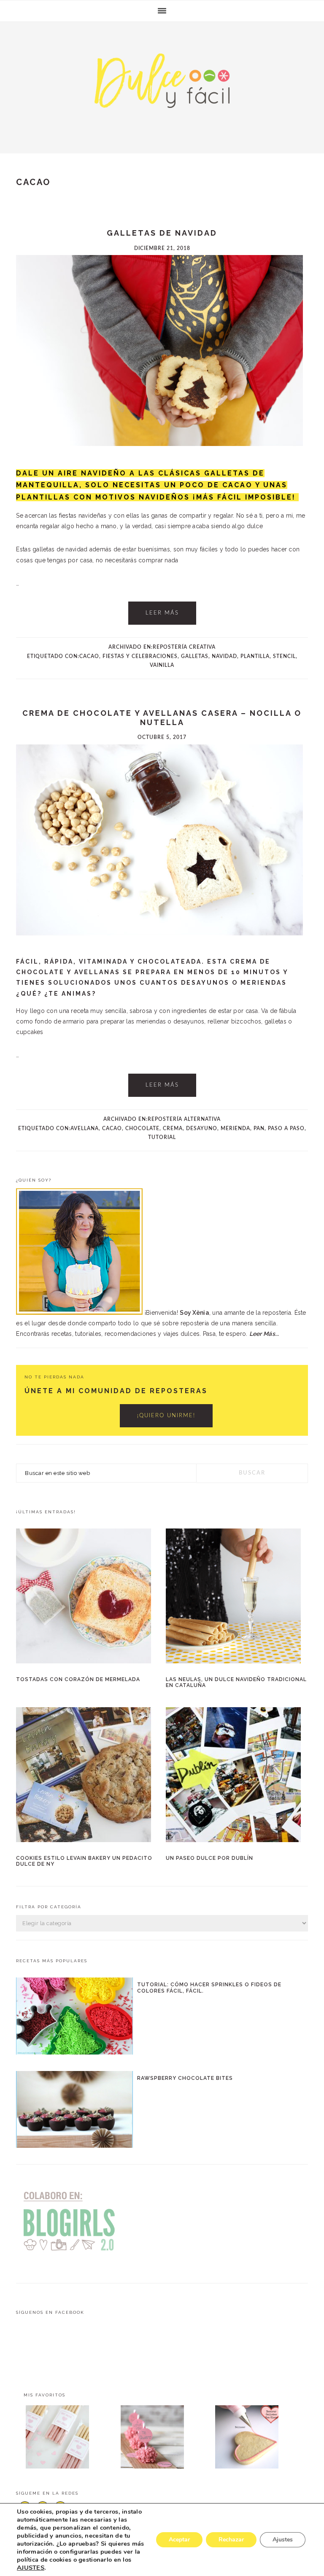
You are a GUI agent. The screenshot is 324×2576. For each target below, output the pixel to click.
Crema (173, 1128)
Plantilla (255, 656)
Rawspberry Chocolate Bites (185, 2078)
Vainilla (162, 665)
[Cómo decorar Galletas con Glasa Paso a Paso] (257, 2439)
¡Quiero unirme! (166, 1416)
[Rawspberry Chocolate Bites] (74, 2111)
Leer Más (162, 613)
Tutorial (162, 1137)
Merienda (235, 1128)
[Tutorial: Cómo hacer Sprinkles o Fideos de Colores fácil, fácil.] (74, 2018)
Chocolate (142, 1128)
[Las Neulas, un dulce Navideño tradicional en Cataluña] (237, 1598)
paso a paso (286, 1128)
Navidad (224, 656)
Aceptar (179, 2540)
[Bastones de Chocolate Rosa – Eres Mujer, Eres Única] (67, 2439)
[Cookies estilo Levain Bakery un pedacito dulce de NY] (87, 1776)
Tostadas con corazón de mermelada (78, 1679)
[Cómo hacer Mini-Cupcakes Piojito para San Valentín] (162, 2439)
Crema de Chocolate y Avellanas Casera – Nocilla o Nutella (162, 718)
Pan (259, 1128)
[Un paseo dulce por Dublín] (237, 1776)
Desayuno (202, 1128)
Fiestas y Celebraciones (140, 656)
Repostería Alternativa (184, 1119)
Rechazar (231, 2540)
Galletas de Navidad (162, 233)
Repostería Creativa (184, 647)
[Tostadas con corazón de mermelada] (87, 1598)
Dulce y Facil (162, 85)
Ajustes (283, 2540)
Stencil (284, 656)
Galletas (195, 656)
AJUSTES (31, 2568)
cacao (89, 656)
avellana (85, 1128)
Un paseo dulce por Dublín (209, 1858)
